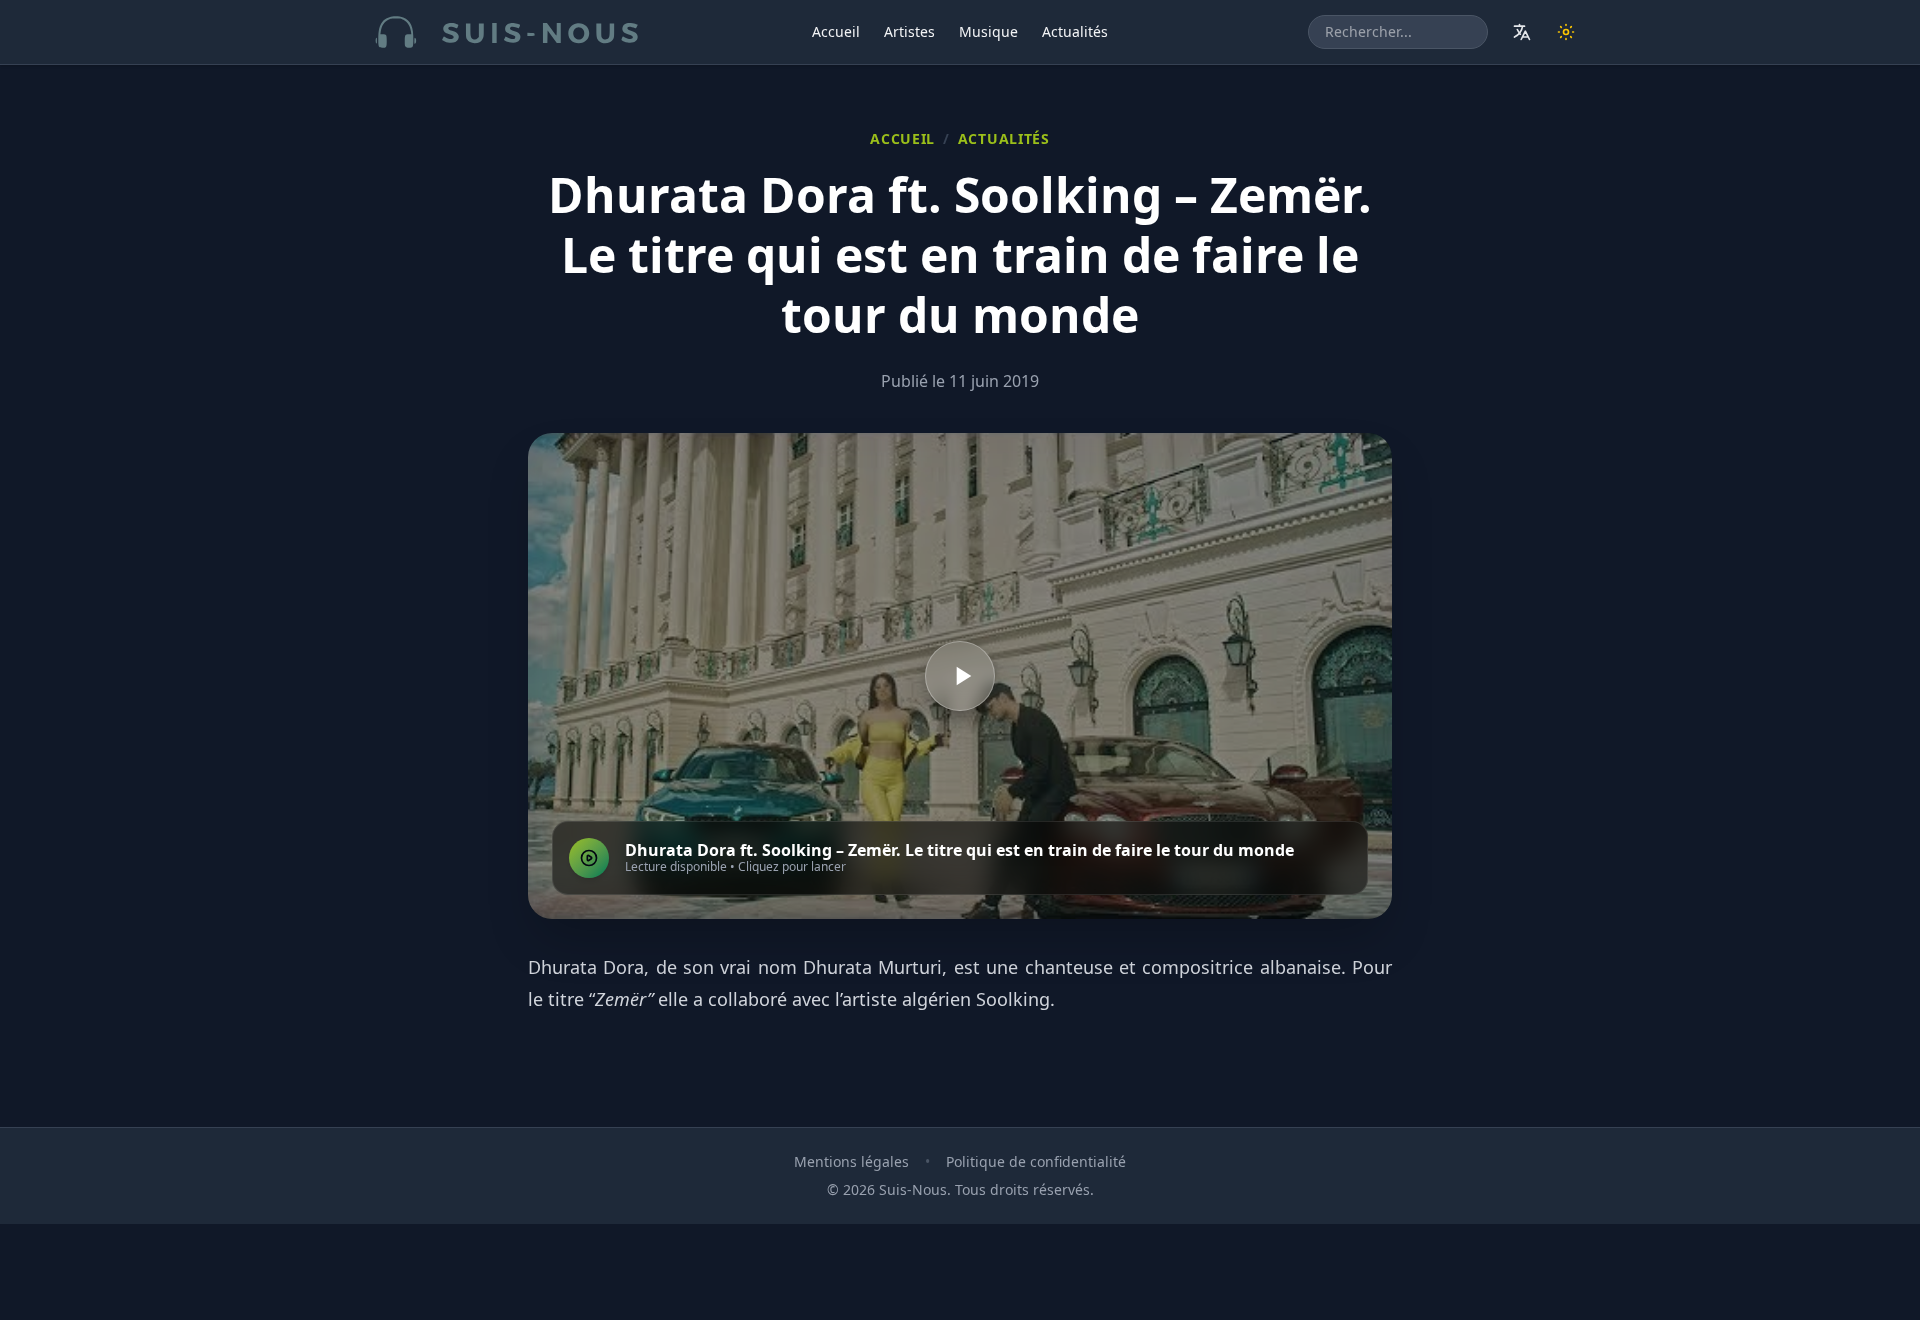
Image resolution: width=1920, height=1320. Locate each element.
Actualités (1075, 31)
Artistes (909, 31)
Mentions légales (851, 1161)
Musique (988, 31)
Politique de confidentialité (1036, 1161)
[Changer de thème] (1566, 32)
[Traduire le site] (1522, 32)
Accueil (836, 31)
